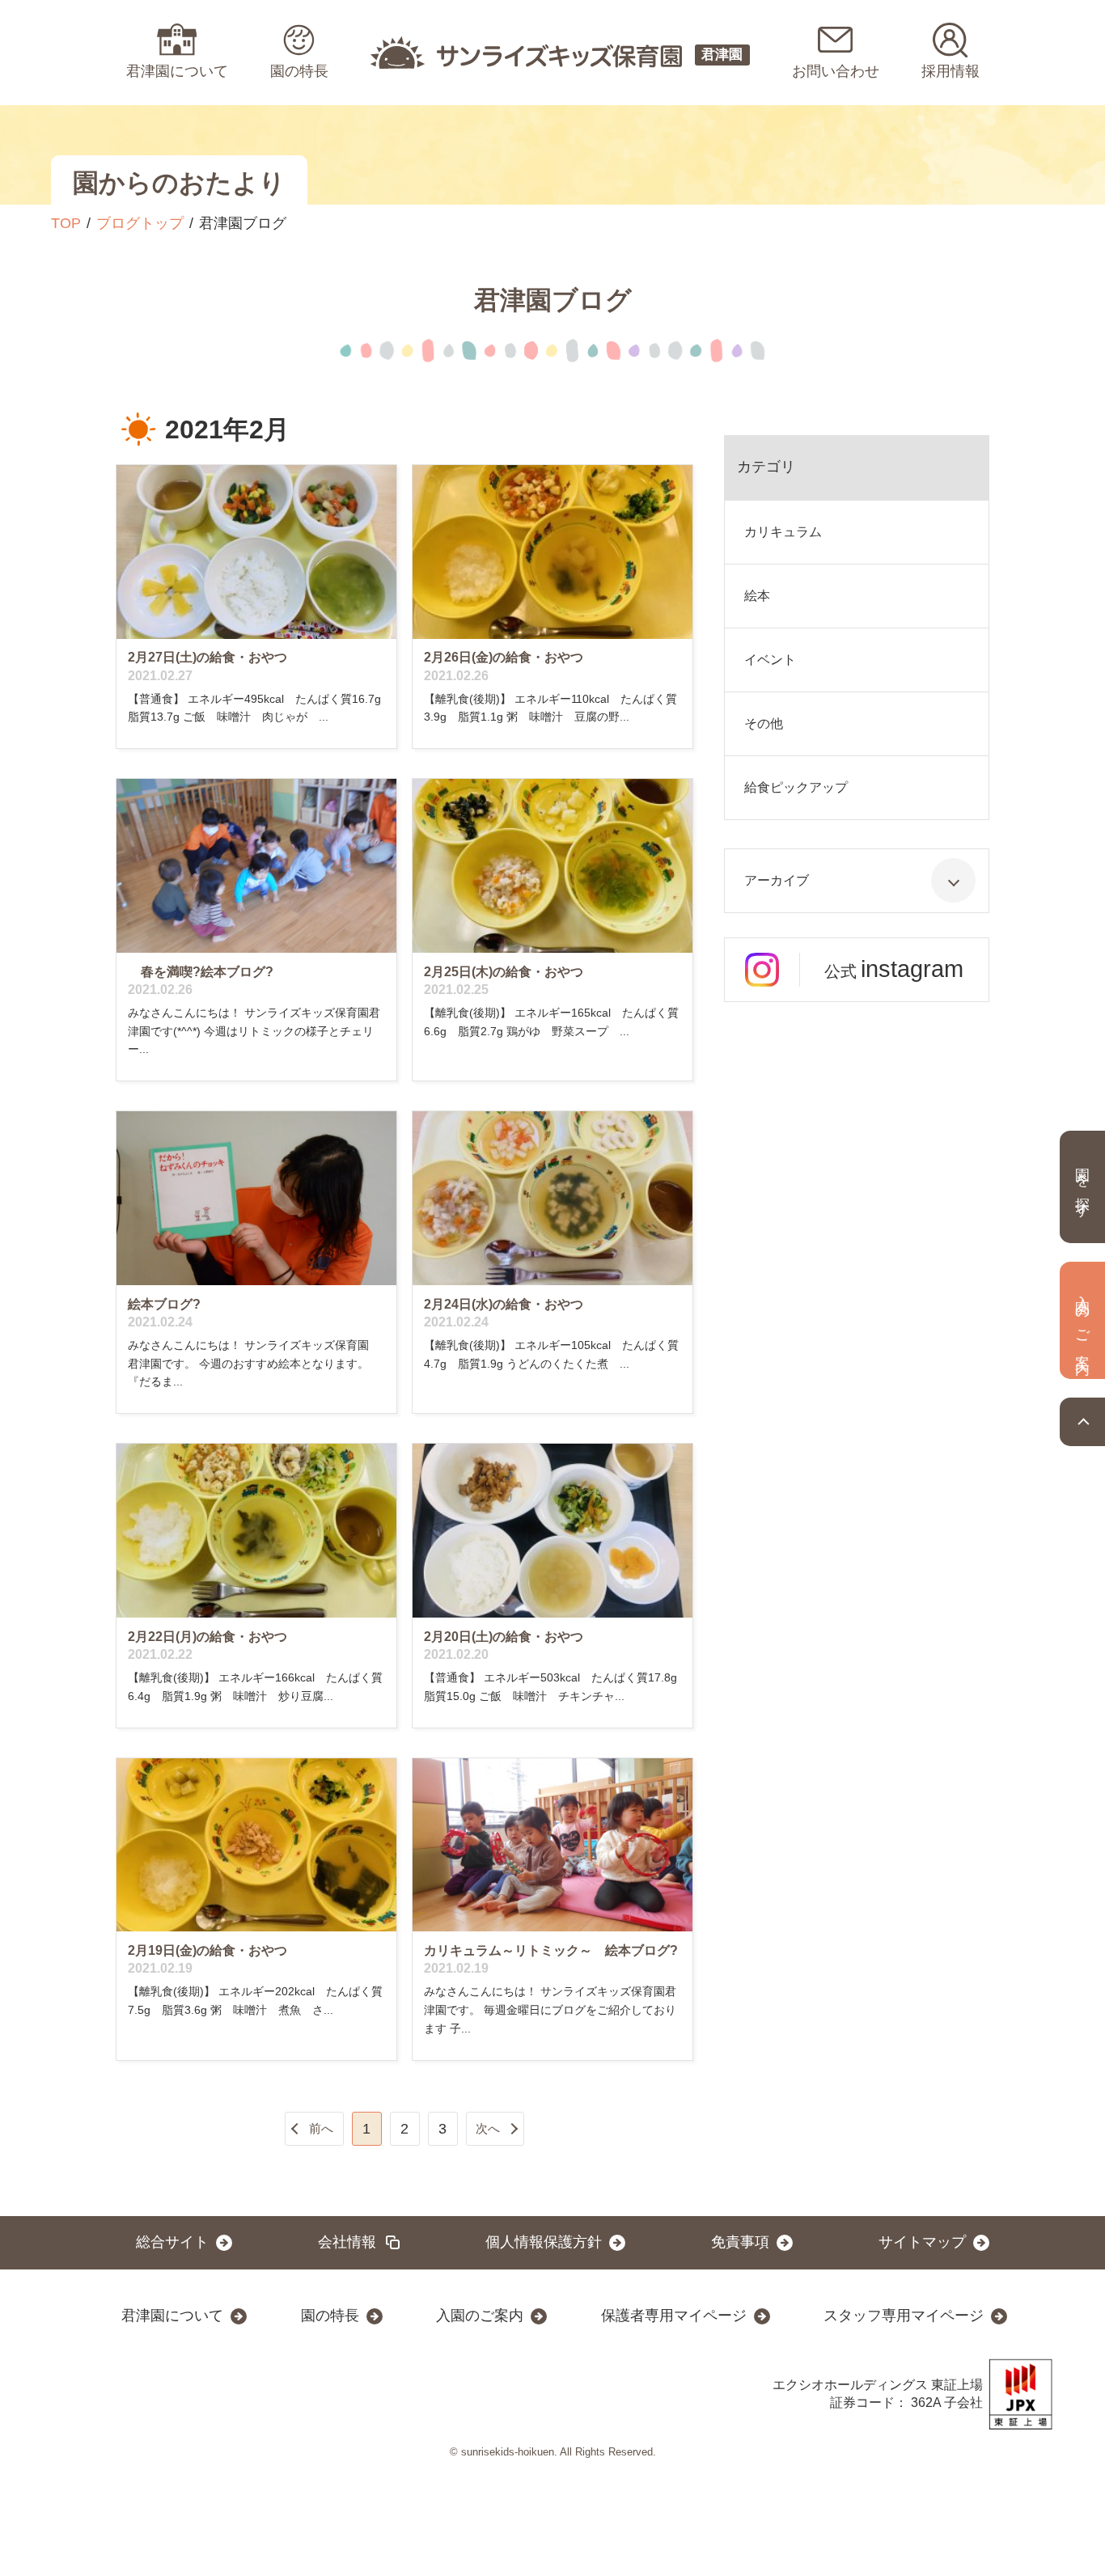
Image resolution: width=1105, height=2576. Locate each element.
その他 (764, 723)
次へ (488, 2128)
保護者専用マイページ (674, 2316)
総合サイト (172, 2242)
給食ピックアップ (796, 787)
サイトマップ (922, 2242)
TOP (66, 223)
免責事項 (740, 2242)
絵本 (757, 596)
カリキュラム (783, 532)
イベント (770, 660)
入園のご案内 (480, 2316)
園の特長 (330, 2316)
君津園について (172, 2316)
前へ (321, 2128)
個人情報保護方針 (544, 2242)
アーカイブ (777, 880)
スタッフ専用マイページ (904, 2316)
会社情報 (347, 2242)
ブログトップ (140, 223)
